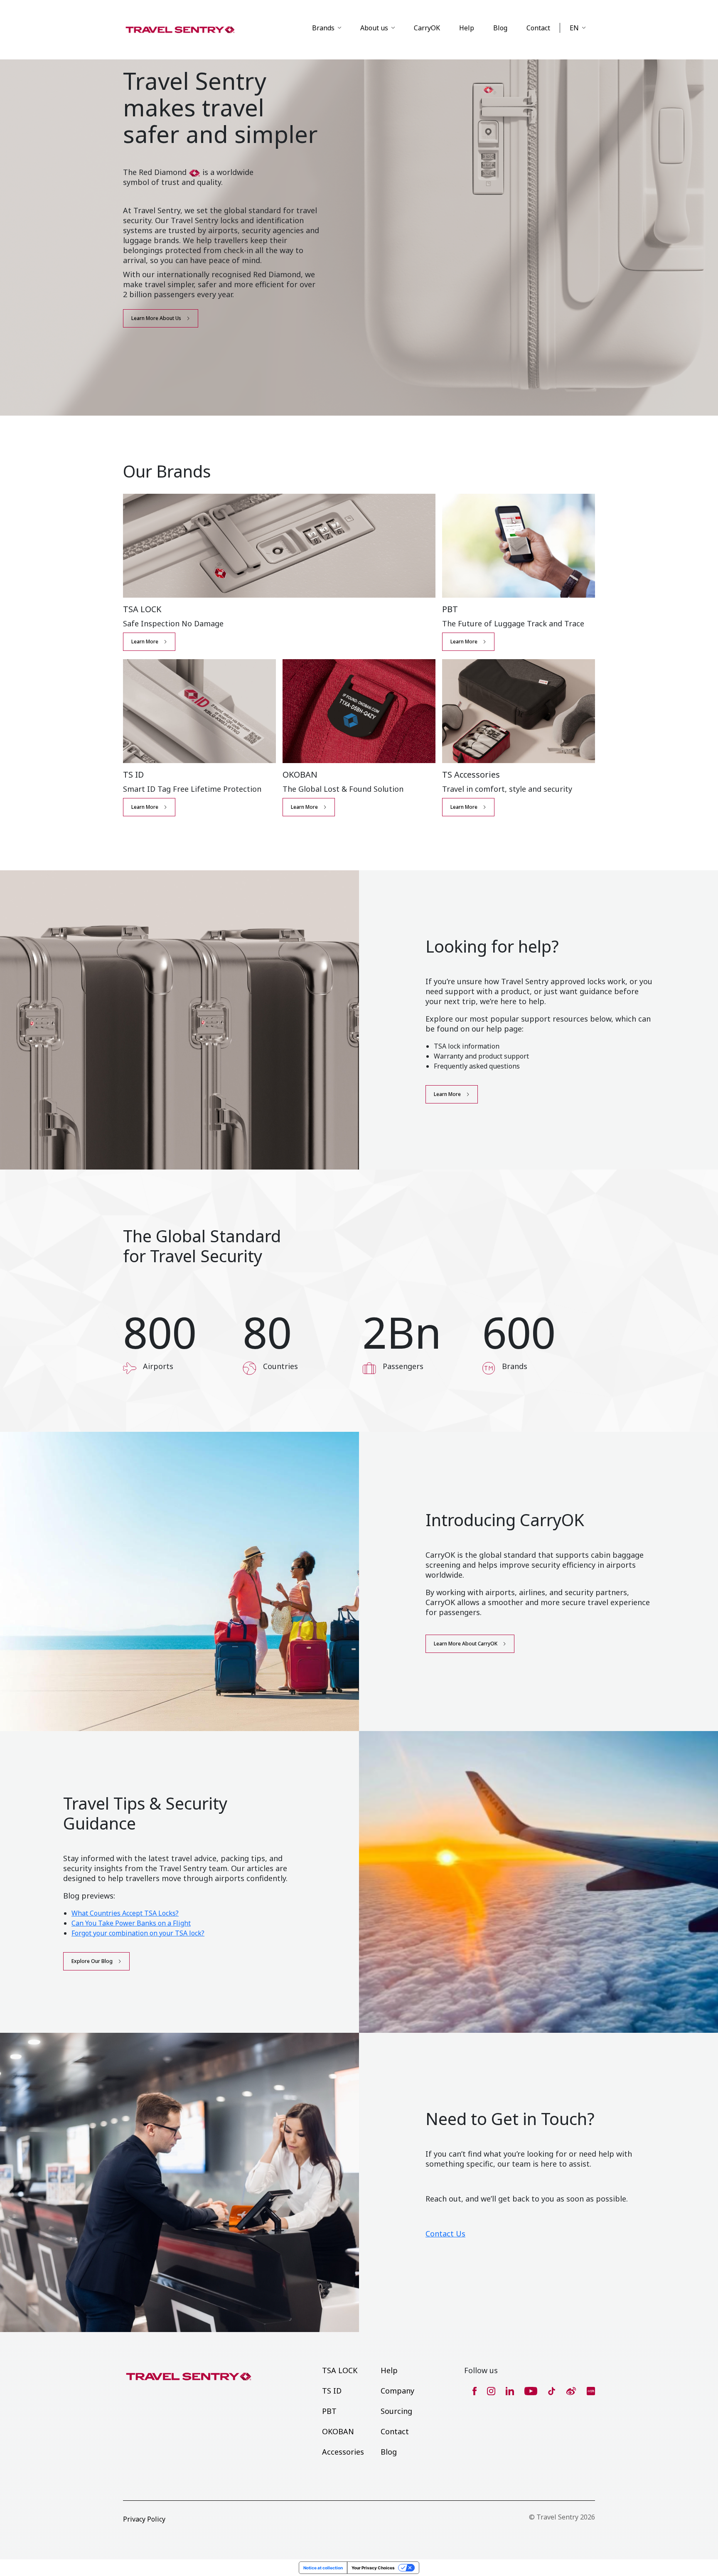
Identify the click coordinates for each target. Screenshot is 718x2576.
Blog (500, 28)
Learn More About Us (156, 318)
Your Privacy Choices (373, 2568)
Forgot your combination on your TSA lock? (138, 1933)
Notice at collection (323, 2568)
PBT (329, 2411)
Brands (323, 28)
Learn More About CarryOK (466, 1644)
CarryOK (427, 28)
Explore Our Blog (92, 1961)
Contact (538, 28)
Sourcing (396, 2411)
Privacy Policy (144, 2519)
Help (467, 28)
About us (374, 28)
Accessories (343, 2452)
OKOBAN (338, 2431)
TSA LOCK (340, 2370)
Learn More (145, 642)
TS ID (332, 2391)
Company (397, 2391)
